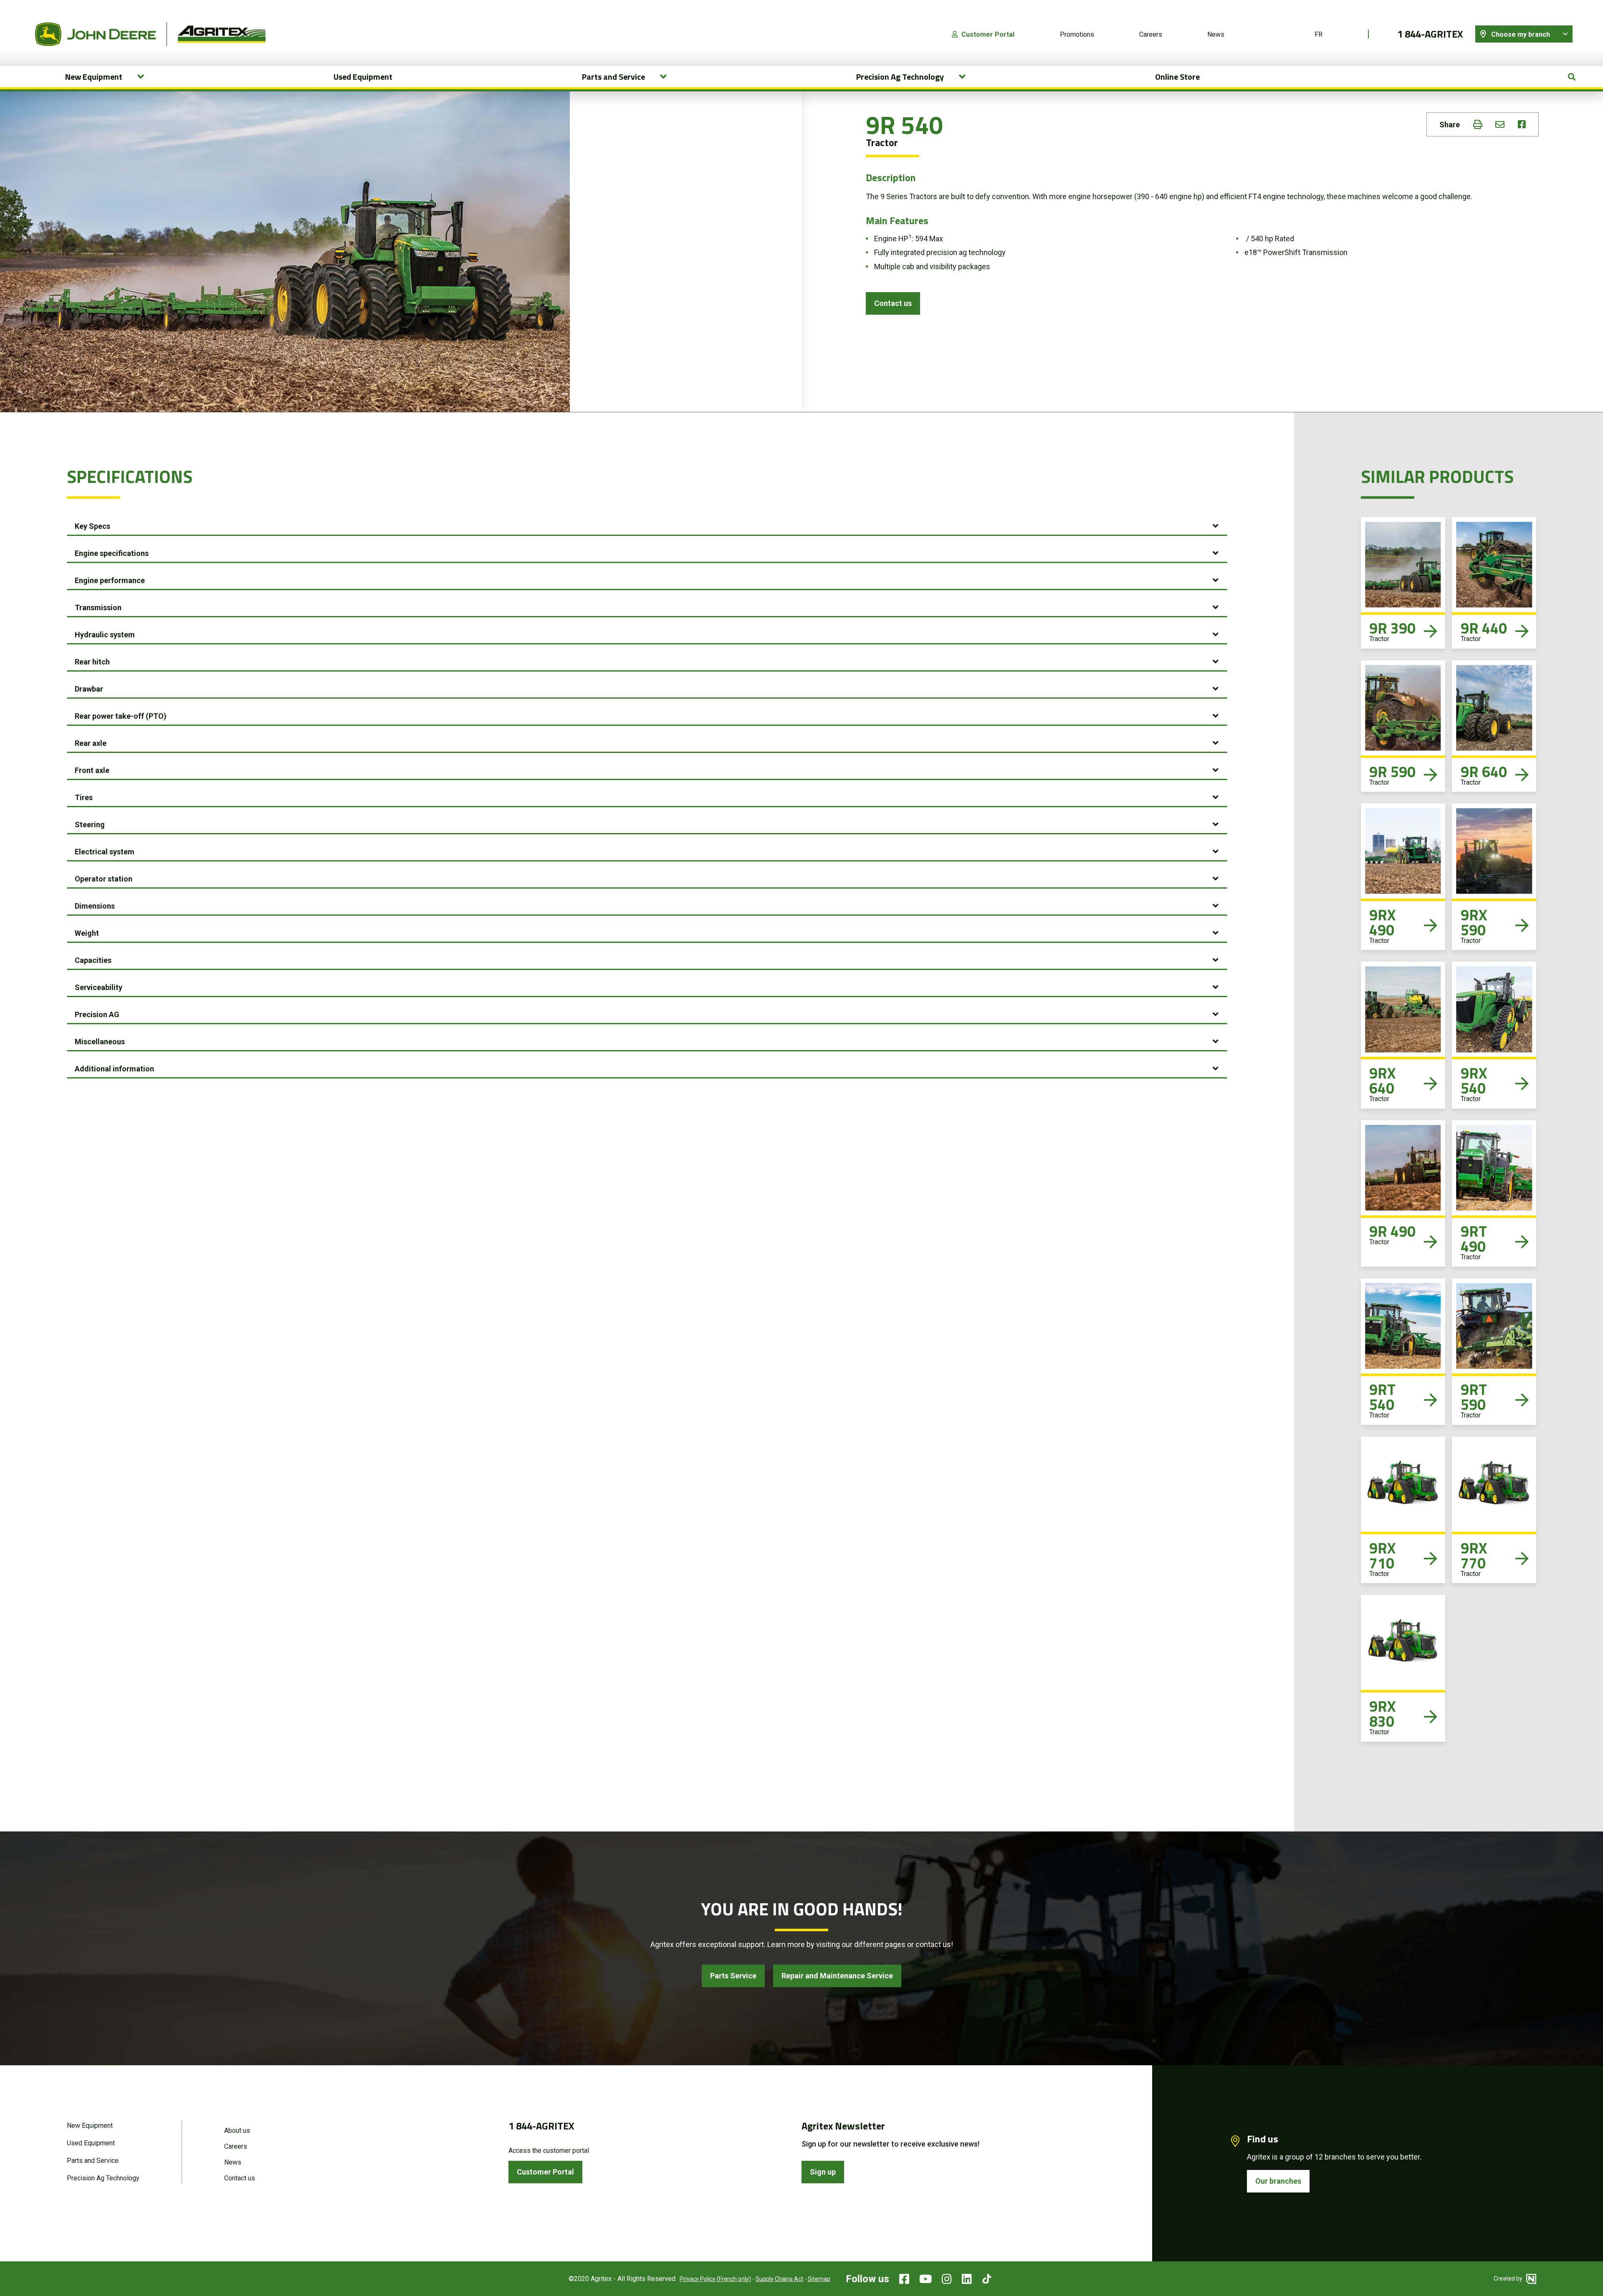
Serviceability (99, 987)
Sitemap (819, 2279)
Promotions (1077, 34)
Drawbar (89, 689)
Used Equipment (363, 77)
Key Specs (92, 526)
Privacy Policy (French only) (715, 2279)
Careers (1151, 34)
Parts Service (733, 1976)
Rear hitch (92, 662)
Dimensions (95, 906)
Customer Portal (988, 34)
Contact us (893, 303)
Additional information (114, 1069)
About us (237, 2131)
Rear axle (91, 743)
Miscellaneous (100, 1042)
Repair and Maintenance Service (837, 1976)
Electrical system (105, 852)
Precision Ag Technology (103, 2178)
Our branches (1278, 2181)
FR (1319, 34)
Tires (84, 797)
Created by (1509, 2278)
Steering (90, 825)
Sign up (823, 2172)
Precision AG (97, 1014)
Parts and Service (93, 2161)
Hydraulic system (105, 635)
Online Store (1177, 77)
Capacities (93, 960)
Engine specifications (112, 553)
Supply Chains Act (779, 2279)
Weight (87, 933)
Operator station (104, 879)
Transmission (98, 607)
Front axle (92, 770)
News (1216, 34)
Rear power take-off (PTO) (121, 716)
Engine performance (110, 580)
